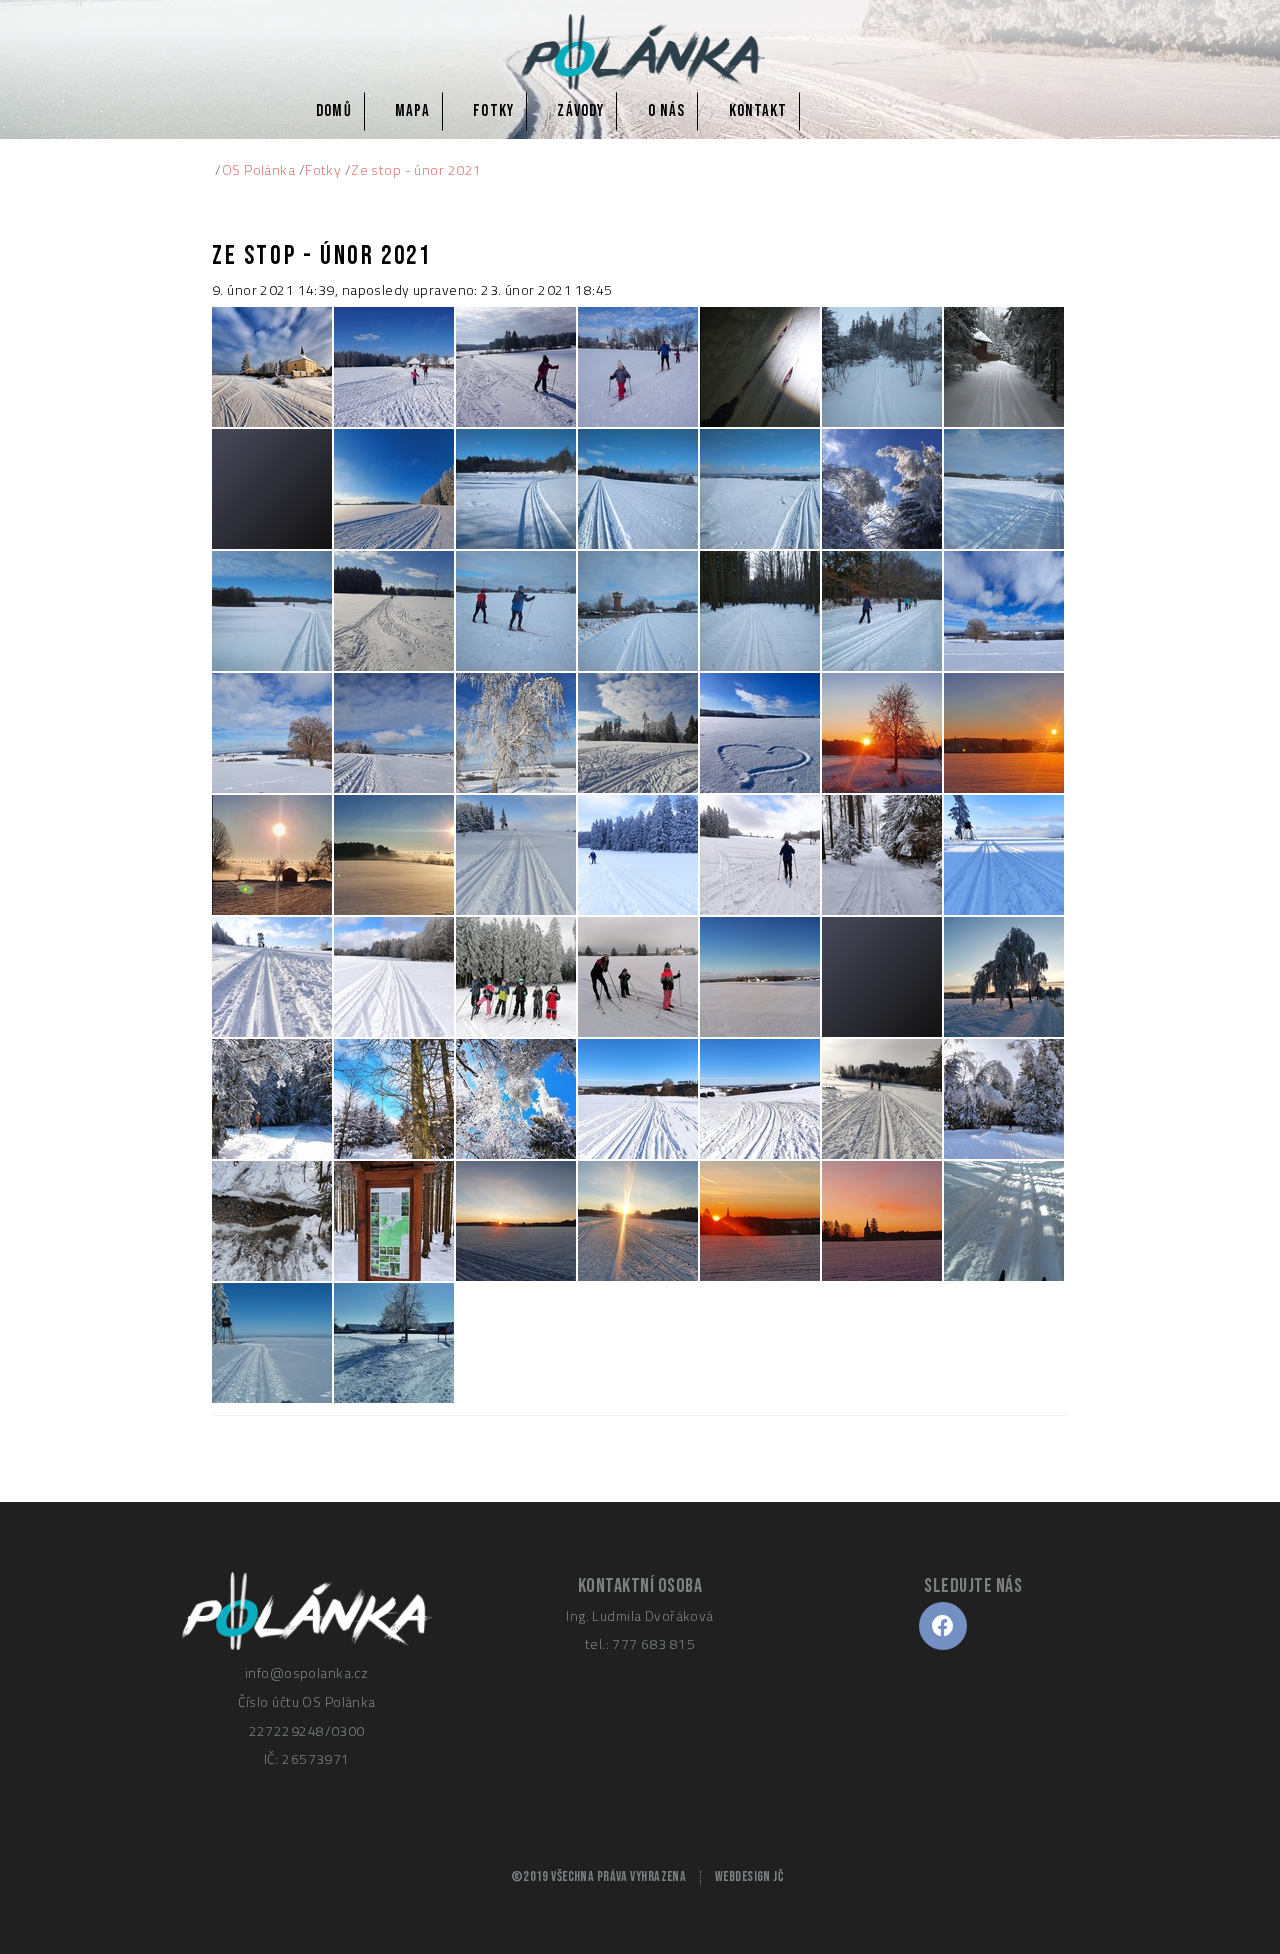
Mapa (412, 111)
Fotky (493, 111)
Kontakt (758, 111)
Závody (580, 111)
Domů (333, 111)
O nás (666, 111)
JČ (778, 1877)
